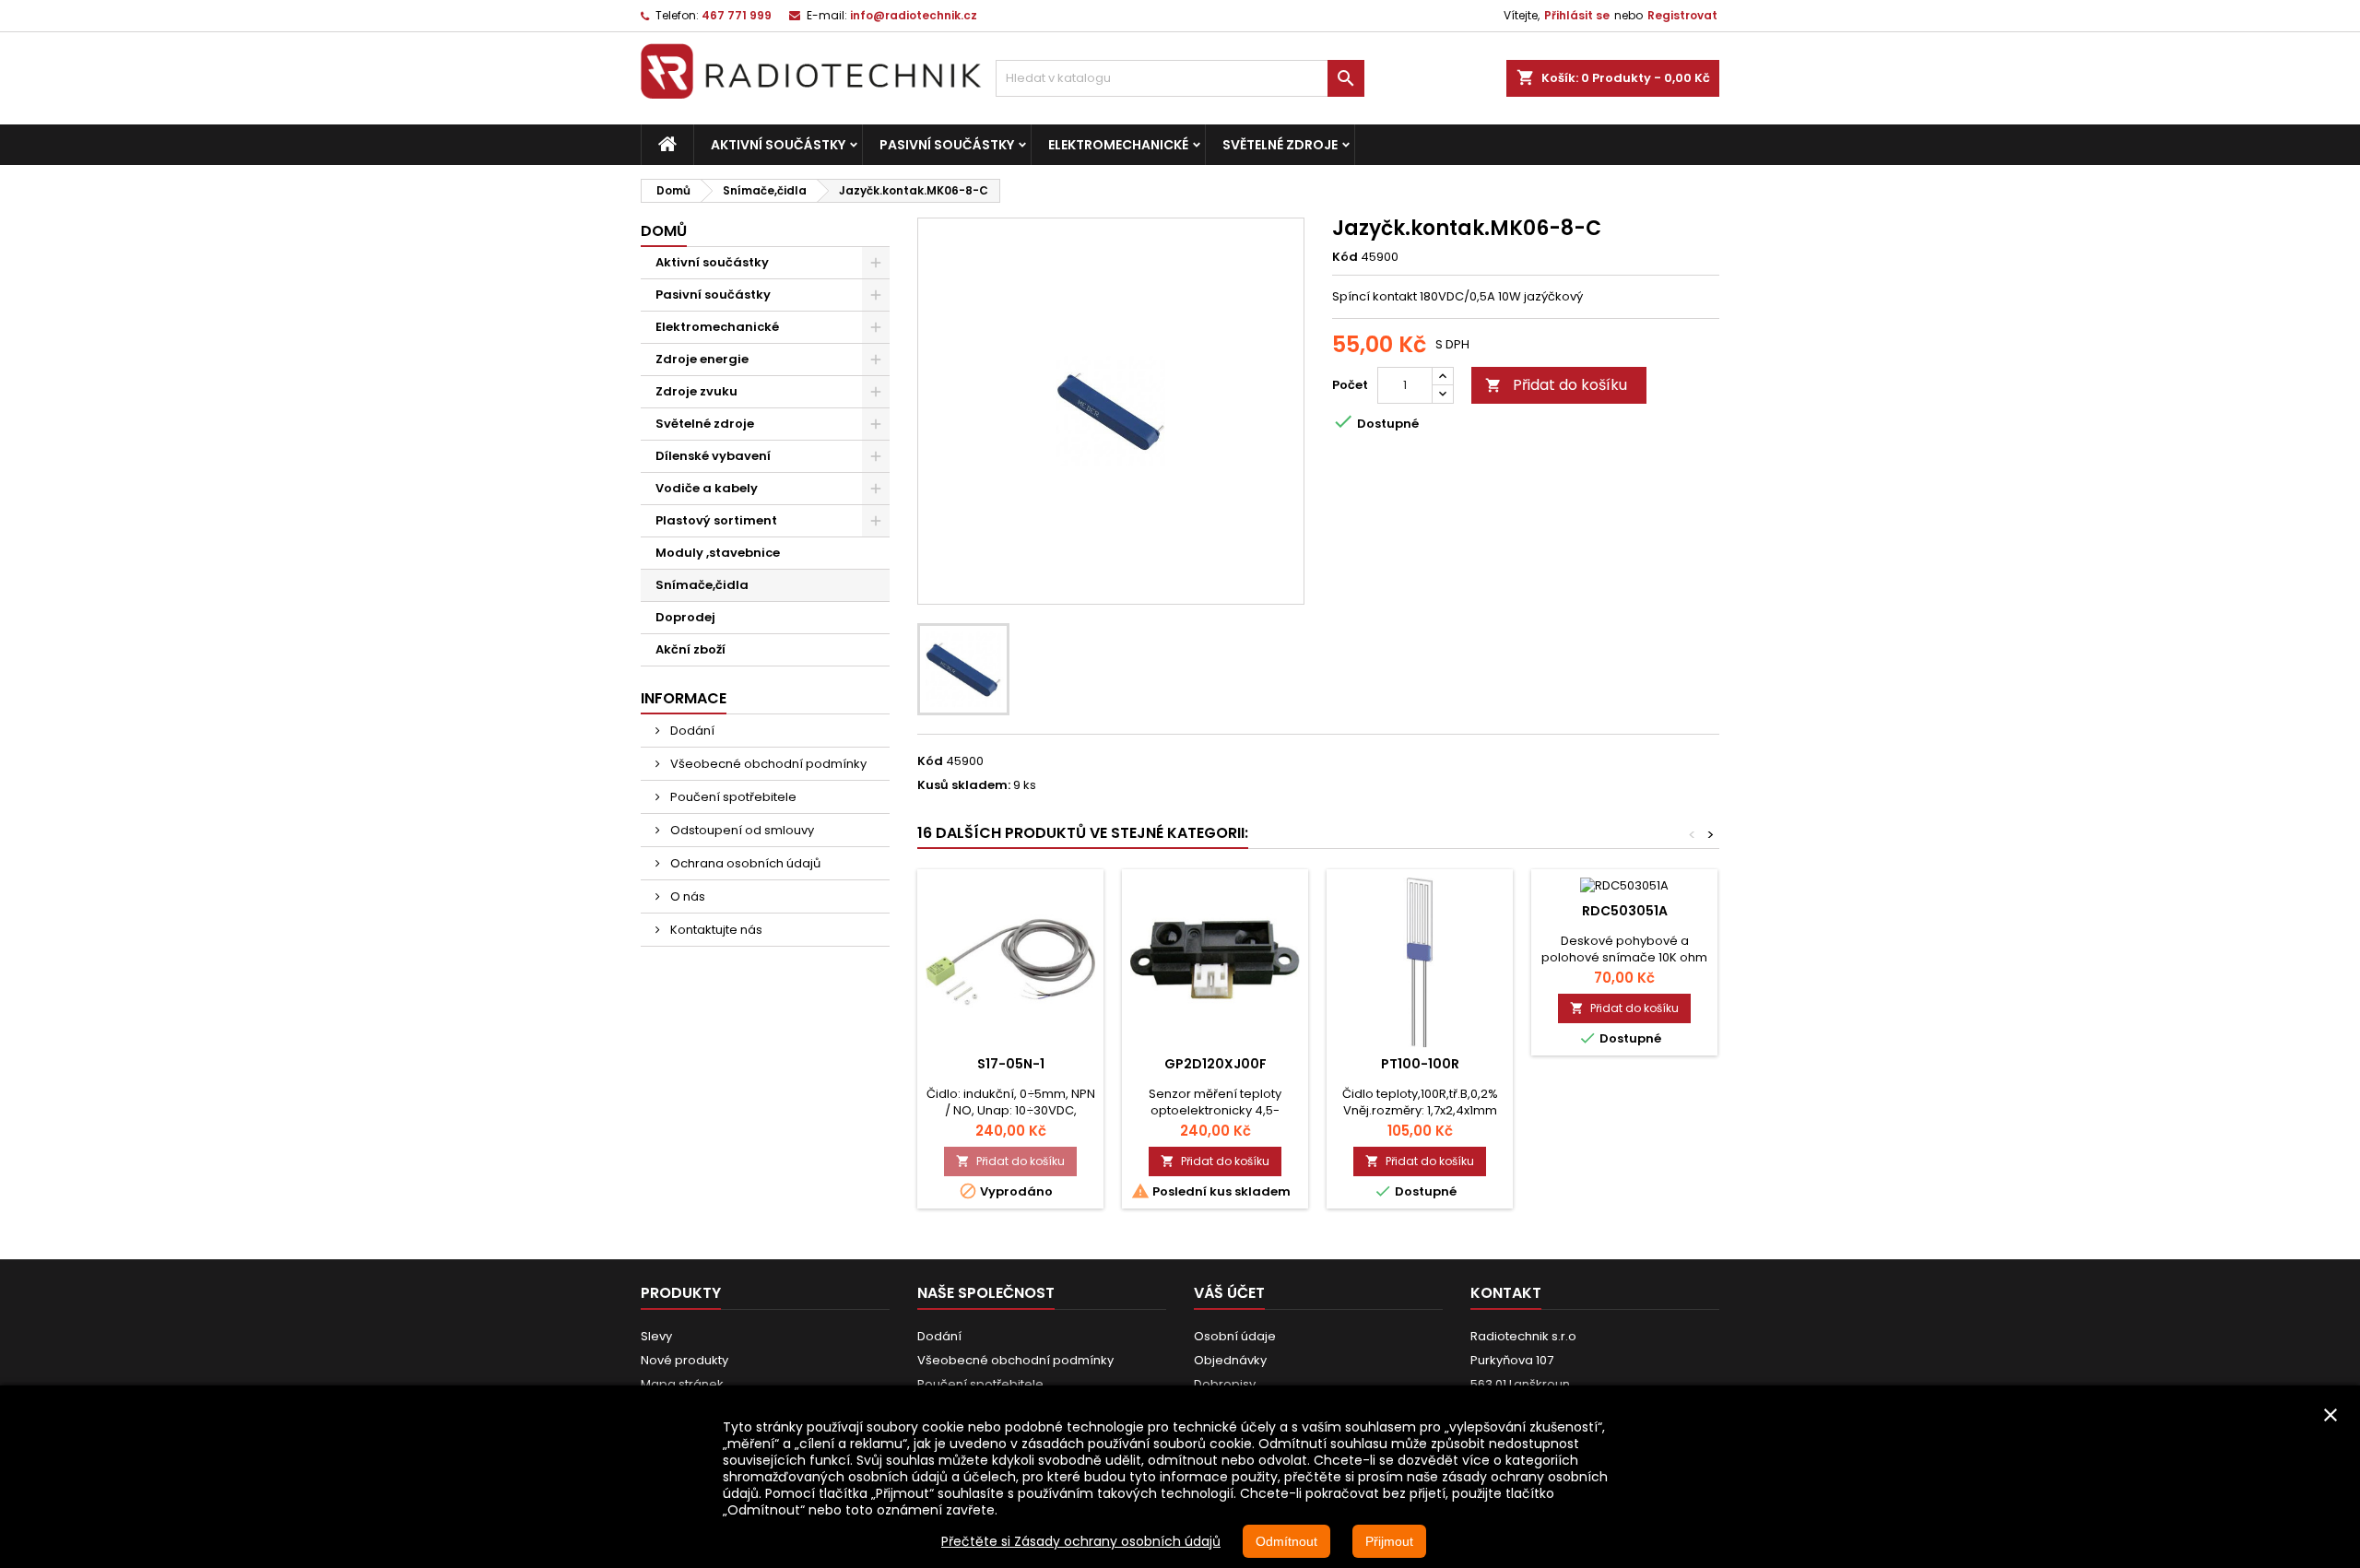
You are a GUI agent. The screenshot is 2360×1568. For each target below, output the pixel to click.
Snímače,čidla (702, 585)
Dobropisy (1225, 1384)
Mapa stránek (682, 1384)
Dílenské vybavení (713, 456)
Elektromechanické (1118, 145)
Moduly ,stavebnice (718, 553)
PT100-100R (1420, 1064)
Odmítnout (1286, 1541)
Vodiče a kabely (707, 488)
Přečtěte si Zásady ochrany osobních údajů (1081, 1541)
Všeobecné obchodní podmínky (767, 764)
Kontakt (1506, 1293)
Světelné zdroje (1280, 145)
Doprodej (685, 617)
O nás (686, 896)
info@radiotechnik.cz (914, 15)
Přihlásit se (1577, 15)
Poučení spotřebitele (732, 797)
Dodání (691, 731)
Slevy (656, 1336)
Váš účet (1229, 1293)
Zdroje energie (702, 359)
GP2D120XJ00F (1215, 1064)
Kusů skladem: (964, 785)
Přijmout (1389, 1541)
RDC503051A (1625, 911)
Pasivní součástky (947, 145)
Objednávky (1230, 1360)
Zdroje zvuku (696, 391)
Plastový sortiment (716, 520)
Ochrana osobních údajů (744, 863)
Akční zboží (690, 649)
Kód (1345, 257)
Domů (664, 231)
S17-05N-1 (1011, 1064)
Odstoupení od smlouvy (741, 830)
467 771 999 (737, 15)
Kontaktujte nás (715, 930)
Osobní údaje (1235, 1336)
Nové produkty (684, 1360)
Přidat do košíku (1556, 385)
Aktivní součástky (778, 145)
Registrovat (1682, 15)
